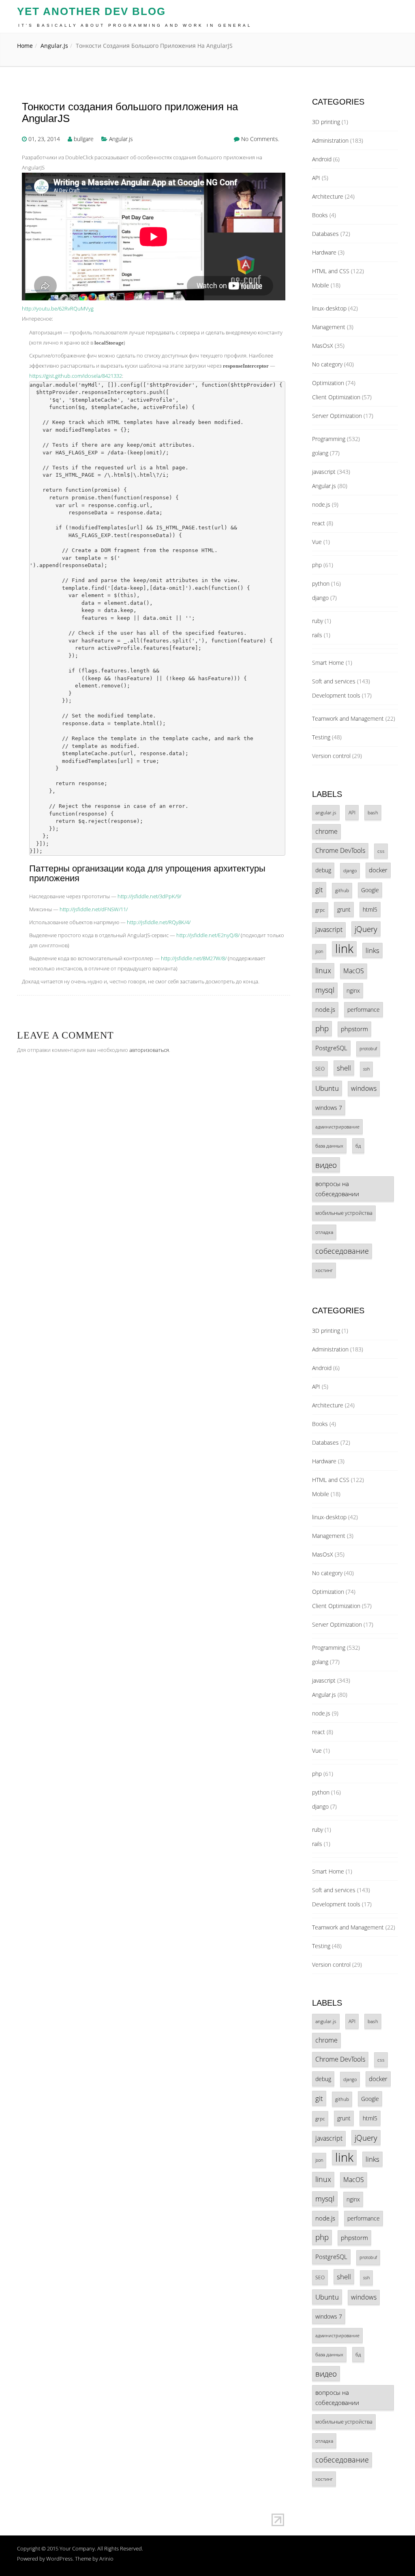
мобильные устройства (344, 1213)
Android (322, 159)
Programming (329, 439)
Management (329, 327)
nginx (353, 990)
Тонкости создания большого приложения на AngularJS (130, 112)
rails (317, 635)
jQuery (366, 929)
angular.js (326, 812)
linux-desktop (329, 308)
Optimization (328, 383)
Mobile (321, 285)
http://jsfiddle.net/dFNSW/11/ (94, 909)
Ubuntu (327, 1088)
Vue (317, 542)
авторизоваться (149, 1050)
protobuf (368, 1049)
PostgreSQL (331, 1048)
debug (323, 870)
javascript (324, 472)
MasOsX (323, 346)
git (319, 890)
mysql (325, 990)
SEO (320, 1069)
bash (373, 813)
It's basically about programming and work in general (135, 25)
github (342, 890)
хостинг (324, 1270)
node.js (321, 504)
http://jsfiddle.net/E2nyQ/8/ (208, 935)
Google (370, 890)
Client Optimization (336, 397)
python (321, 584)
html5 (370, 909)
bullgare (84, 139)
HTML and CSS (331, 271)
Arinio (106, 2559)
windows (364, 1088)
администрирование (337, 1127)
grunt (344, 909)
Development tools (336, 695)
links (372, 950)
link (344, 949)
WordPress (59, 2559)
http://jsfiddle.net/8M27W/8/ (194, 958)
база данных (329, 1146)
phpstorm (354, 1029)
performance (364, 1010)
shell (344, 1068)
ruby (318, 621)
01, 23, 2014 (44, 139)
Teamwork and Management (348, 718)
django (320, 598)
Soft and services (334, 681)
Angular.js (54, 46)
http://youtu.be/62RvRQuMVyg (58, 308)
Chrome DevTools (340, 850)
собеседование (342, 1251)
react (319, 523)
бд (358, 1146)
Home (25, 46)
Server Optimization (337, 416)
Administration (330, 140)
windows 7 (329, 1108)
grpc (320, 910)
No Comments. (260, 139)
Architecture (328, 196)
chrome (326, 831)
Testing (321, 737)
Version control (331, 756)
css (381, 851)
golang (320, 453)
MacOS (354, 971)
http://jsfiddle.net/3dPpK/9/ (149, 896)
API (316, 178)
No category (327, 364)
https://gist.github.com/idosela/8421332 (76, 376)
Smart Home (328, 663)
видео (326, 1165)
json (319, 951)
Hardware (324, 252)
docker (378, 870)
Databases (325, 234)
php (317, 565)
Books (320, 215)
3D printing (326, 122)
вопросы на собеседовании (337, 1189)
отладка (324, 1232)
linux (323, 970)
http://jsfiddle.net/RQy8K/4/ (159, 922)
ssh (366, 1069)
